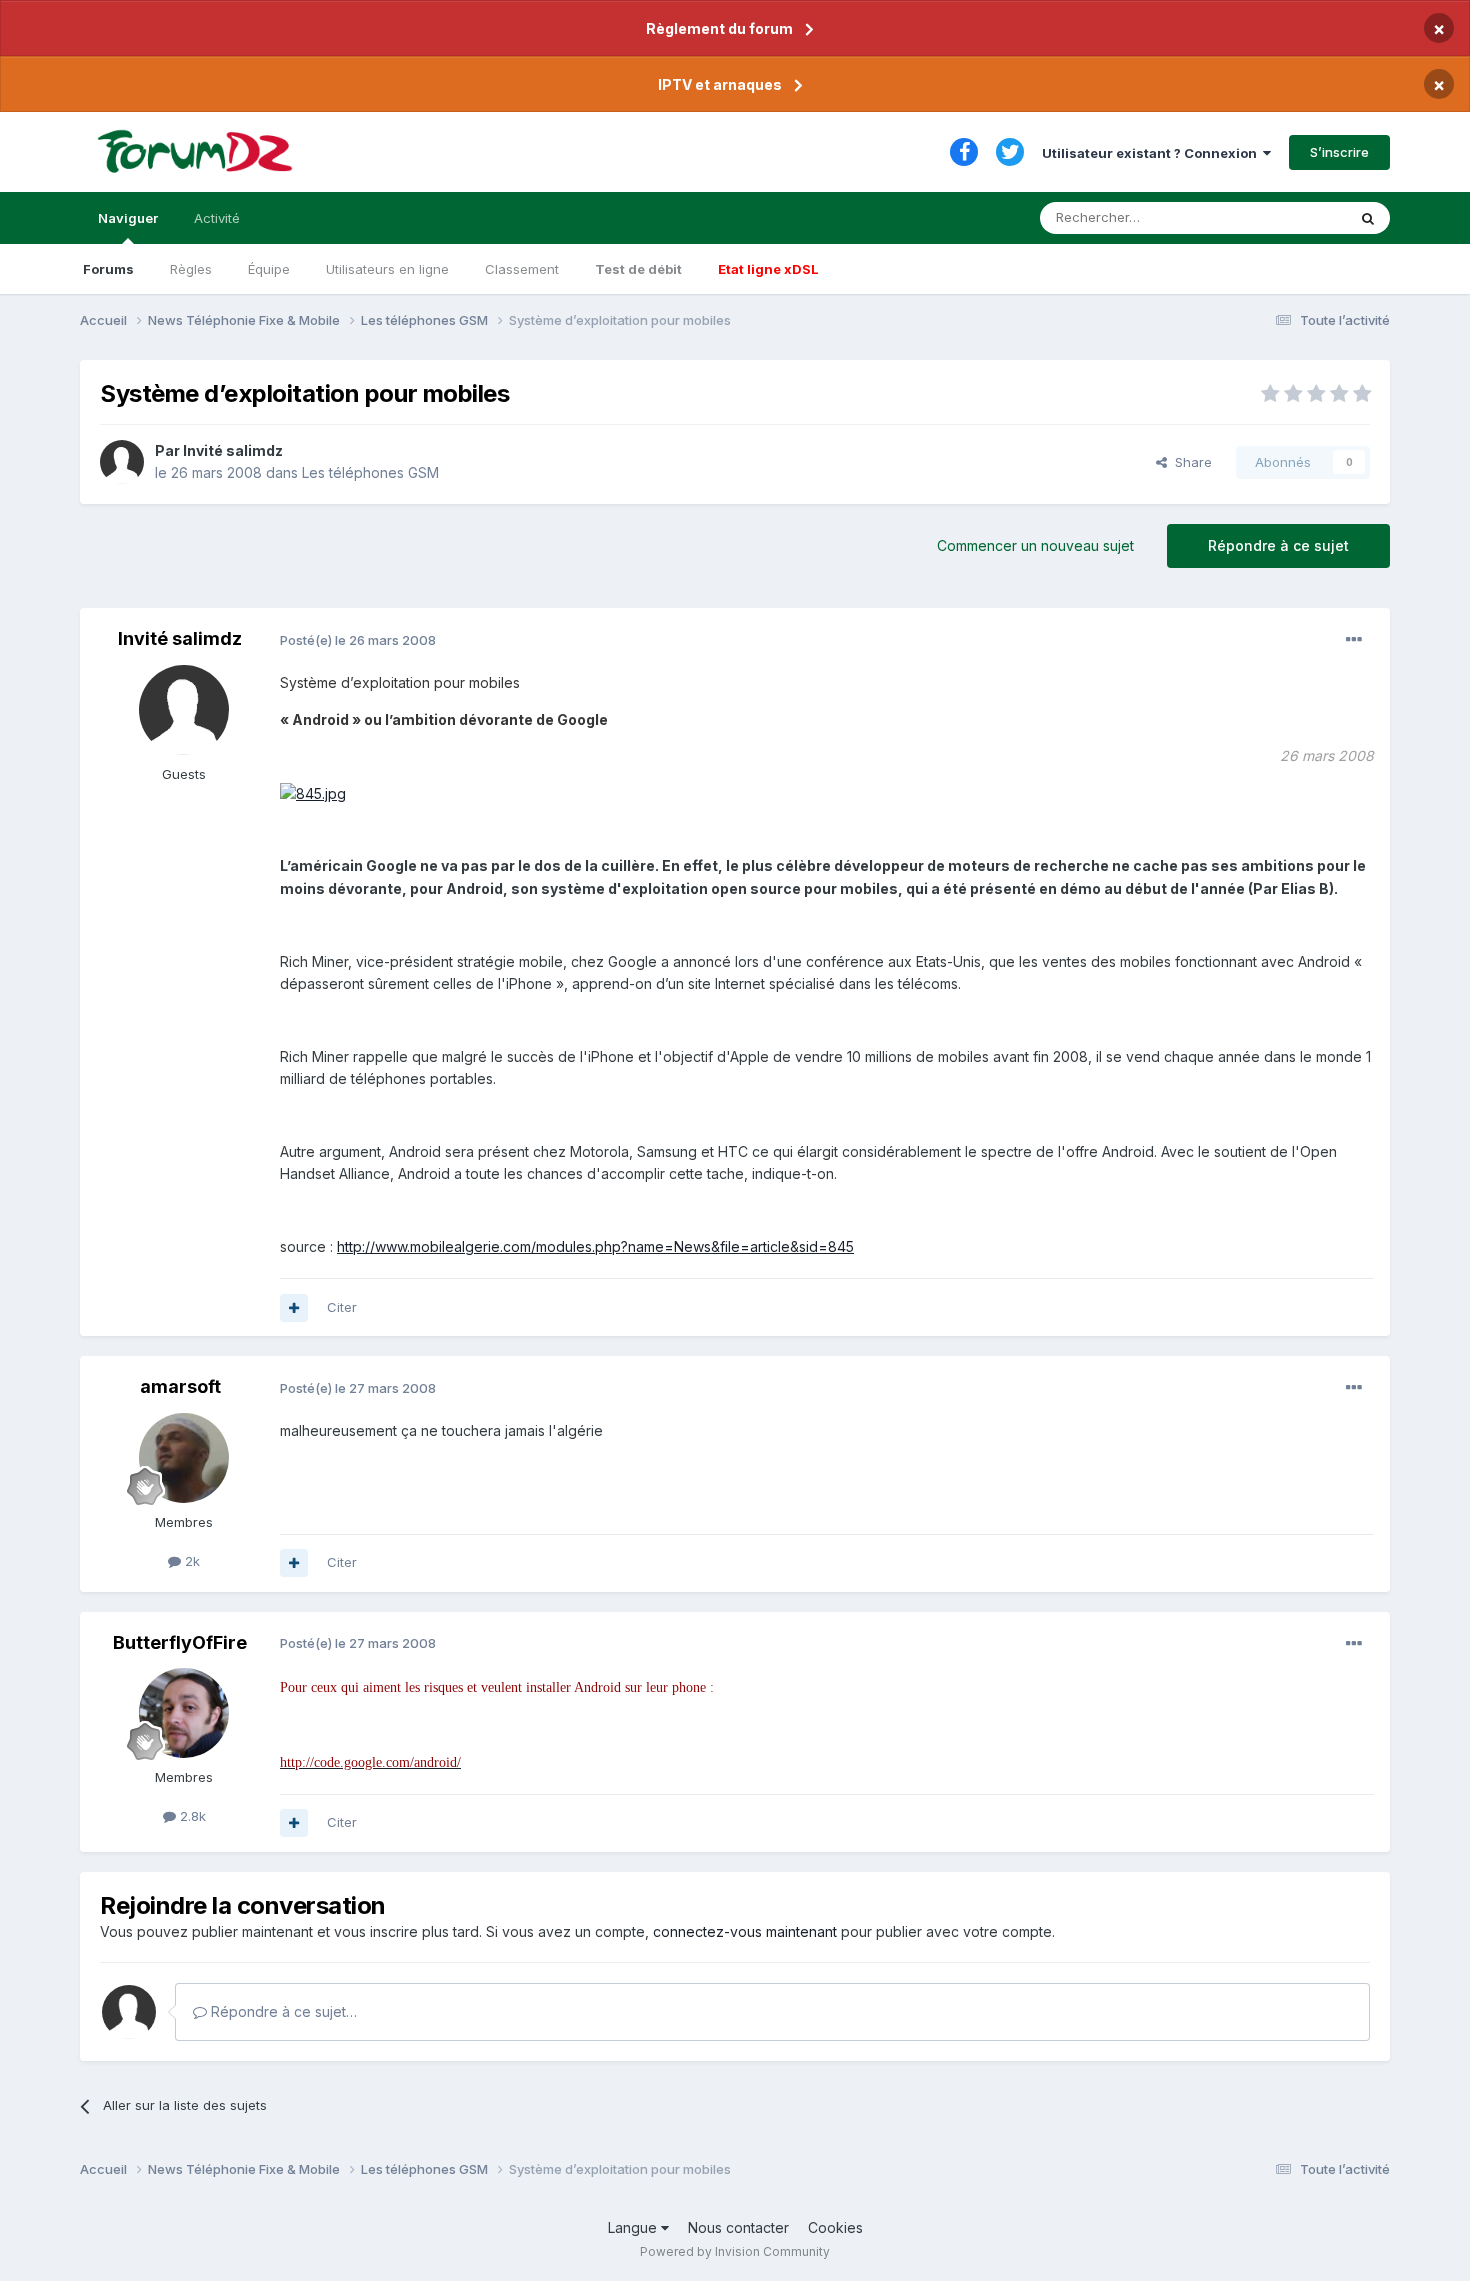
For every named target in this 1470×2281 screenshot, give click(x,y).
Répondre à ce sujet (1278, 545)
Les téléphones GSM (370, 472)
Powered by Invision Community (735, 2251)
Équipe (269, 269)
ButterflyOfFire (180, 1642)
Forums (108, 269)
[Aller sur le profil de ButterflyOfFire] (184, 1713)
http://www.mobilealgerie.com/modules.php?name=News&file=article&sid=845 (595, 1246)
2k (190, 1561)
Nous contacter (738, 2227)
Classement (522, 269)
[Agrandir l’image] (313, 792)
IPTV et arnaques (720, 84)
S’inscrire (1339, 152)
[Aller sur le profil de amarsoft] (184, 1458)
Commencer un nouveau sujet (1035, 545)
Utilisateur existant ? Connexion (1152, 153)
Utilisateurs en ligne (387, 269)
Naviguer (128, 218)
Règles (191, 269)
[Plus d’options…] (1354, 640)
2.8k (191, 1816)
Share (1189, 462)
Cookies (835, 2227)
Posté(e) (358, 640)
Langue (634, 2227)
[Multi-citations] (294, 1308)
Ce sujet (1294, 217)
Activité (217, 218)
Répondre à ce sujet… (282, 2011)
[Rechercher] (1368, 218)
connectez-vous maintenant (745, 1931)
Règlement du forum (719, 28)
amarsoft (180, 1386)
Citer (342, 1307)
